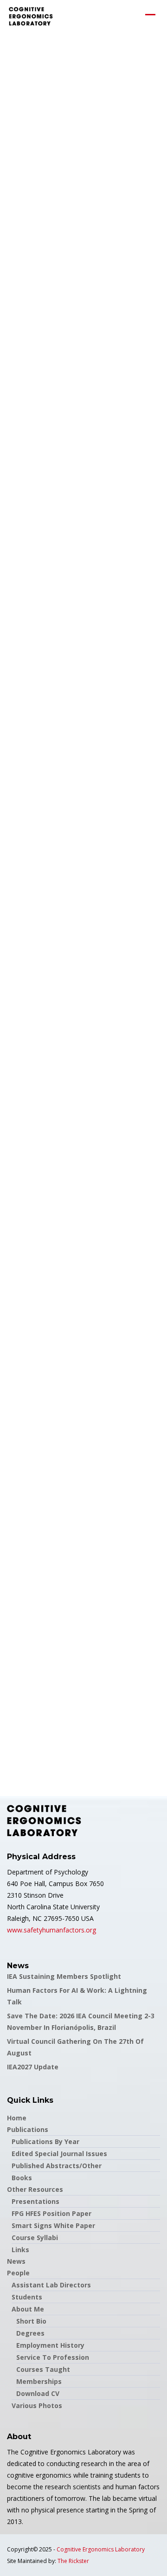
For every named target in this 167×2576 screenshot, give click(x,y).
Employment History (50, 2345)
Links (20, 2250)
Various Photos (37, 2405)
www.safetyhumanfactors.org (51, 1930)
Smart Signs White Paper (53, 2225)
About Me (28, 2309)
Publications (28, 2129)
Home (17, 2118)
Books (22, 2178)
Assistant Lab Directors (51, 2285)
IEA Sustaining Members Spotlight (64, 1976)
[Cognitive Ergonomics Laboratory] (31, 16)
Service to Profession (53, 2357)
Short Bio (31, 2321)
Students (27, 2297)
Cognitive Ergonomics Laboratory (101, 2549)
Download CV (38, 2393)
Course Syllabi (35, 2238)
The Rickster (73, 2561)
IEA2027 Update (33, 2067)
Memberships (39, 2381)
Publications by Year (45, 2141)
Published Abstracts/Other (57, 2166)
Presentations (35, 2201)
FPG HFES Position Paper (51, 2213)
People (18, 2273)
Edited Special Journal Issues (59, 2154)
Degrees (30, 2333)
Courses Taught (43, 2369)
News (16, 2261)
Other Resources (35, 2189)
